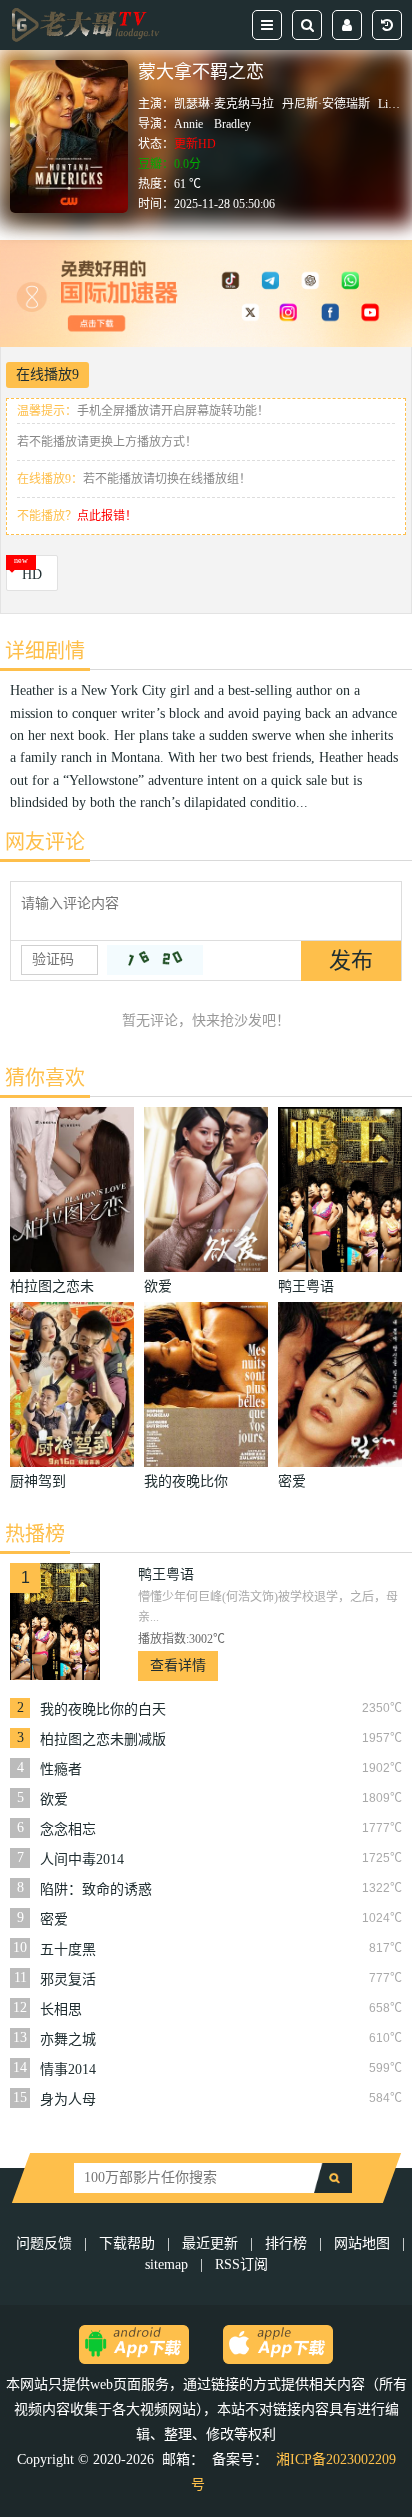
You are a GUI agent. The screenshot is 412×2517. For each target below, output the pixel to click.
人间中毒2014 (82, 1859)
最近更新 (210, 2243)
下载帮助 (127, 2243)
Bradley (232, 124)
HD (32, 574)
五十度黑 (68, 1949)
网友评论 (45, 842)
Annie (188, 124)
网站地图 (362, 2243)
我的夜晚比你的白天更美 (103, 1710)
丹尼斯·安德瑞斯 (326, 104)
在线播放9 (47, 374)
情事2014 (68, 2069)
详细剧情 (45, 651)
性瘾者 (61, 1769)
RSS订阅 (241, 2264)
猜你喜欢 (45, 1078)
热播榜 (35, 1534)
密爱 (54, 1919)
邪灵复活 (68, 1979)
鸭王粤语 (166, 1574)
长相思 (61, 2009)
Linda (391, 104)
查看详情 (178, 1665)
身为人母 (68, 2099)
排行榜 (286, 2243)
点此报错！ (107, 516)
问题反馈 (46, 2243)
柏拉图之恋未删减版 (103, 1739)
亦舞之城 (68, 2039)
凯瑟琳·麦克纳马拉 (224, 104)
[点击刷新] (155, 960)
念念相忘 (68, 1829)
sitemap (166, 2264)
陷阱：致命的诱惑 (96, 1889)
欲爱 (54, 1799)
